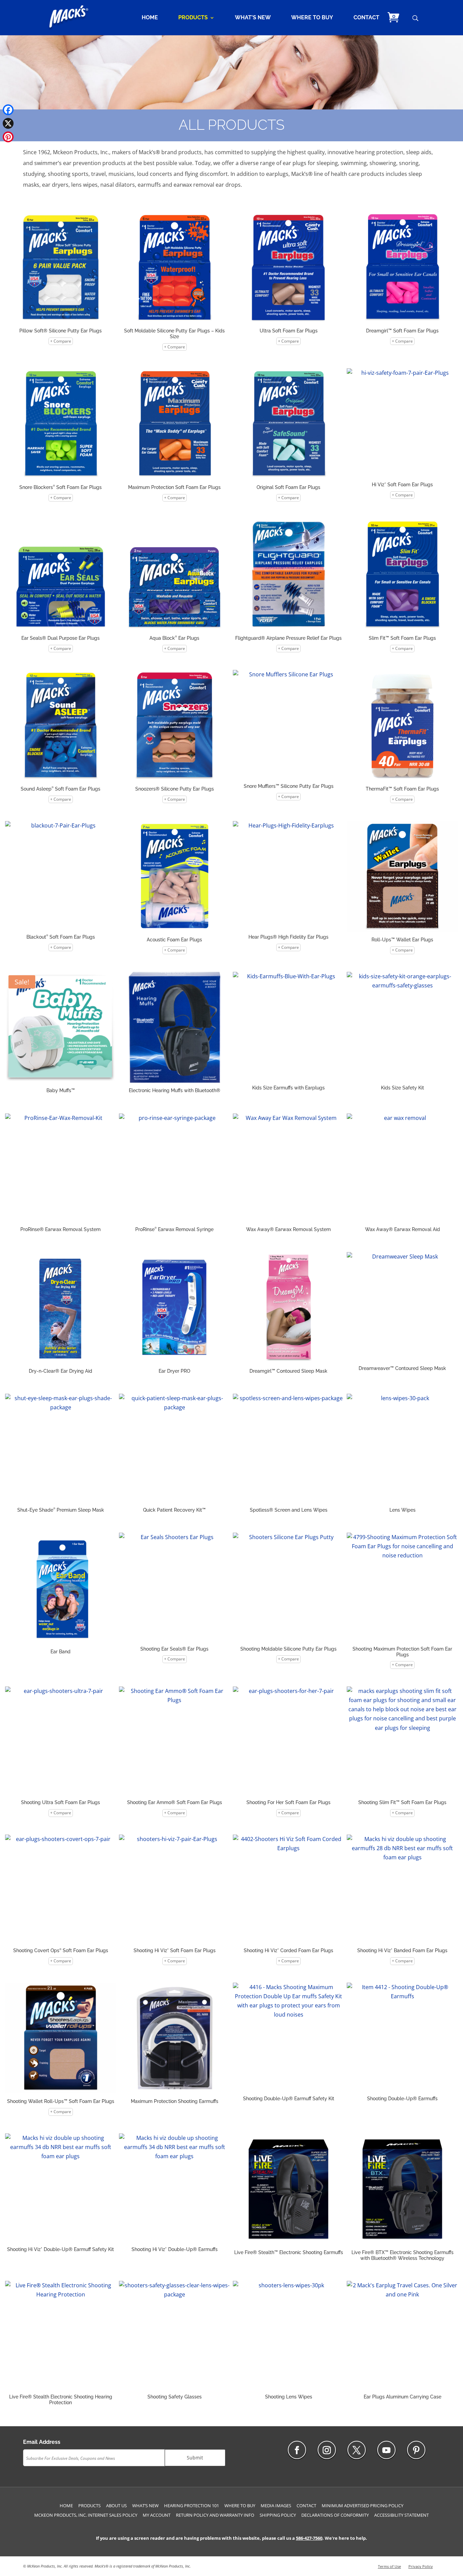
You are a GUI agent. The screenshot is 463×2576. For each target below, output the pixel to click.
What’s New (253, 18)
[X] (8, 123)
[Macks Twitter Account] (357, 2450)
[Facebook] (8, 110)
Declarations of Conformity (335, 2515)
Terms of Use (389, 2566)
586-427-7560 (309, 2538)
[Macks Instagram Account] (327, 2450)
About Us (116, 2506)
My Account (157, 2515)
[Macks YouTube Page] (386, 2450)
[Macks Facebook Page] (297, 2450)
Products (193, 18)
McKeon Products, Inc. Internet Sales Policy (86, 2515)
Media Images (276, 2506)
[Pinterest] (8, 137)
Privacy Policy (421, 2566)
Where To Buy (312, 18)
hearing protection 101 (192, 2506)
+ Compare (61, 341)
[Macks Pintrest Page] (416, 2450)
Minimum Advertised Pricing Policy (363, 2506)
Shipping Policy (278, 2515)
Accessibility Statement (401, 2515)
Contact (366, 18)
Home (150, 18)
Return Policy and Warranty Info (215, 2515)
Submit (195, 2458)
